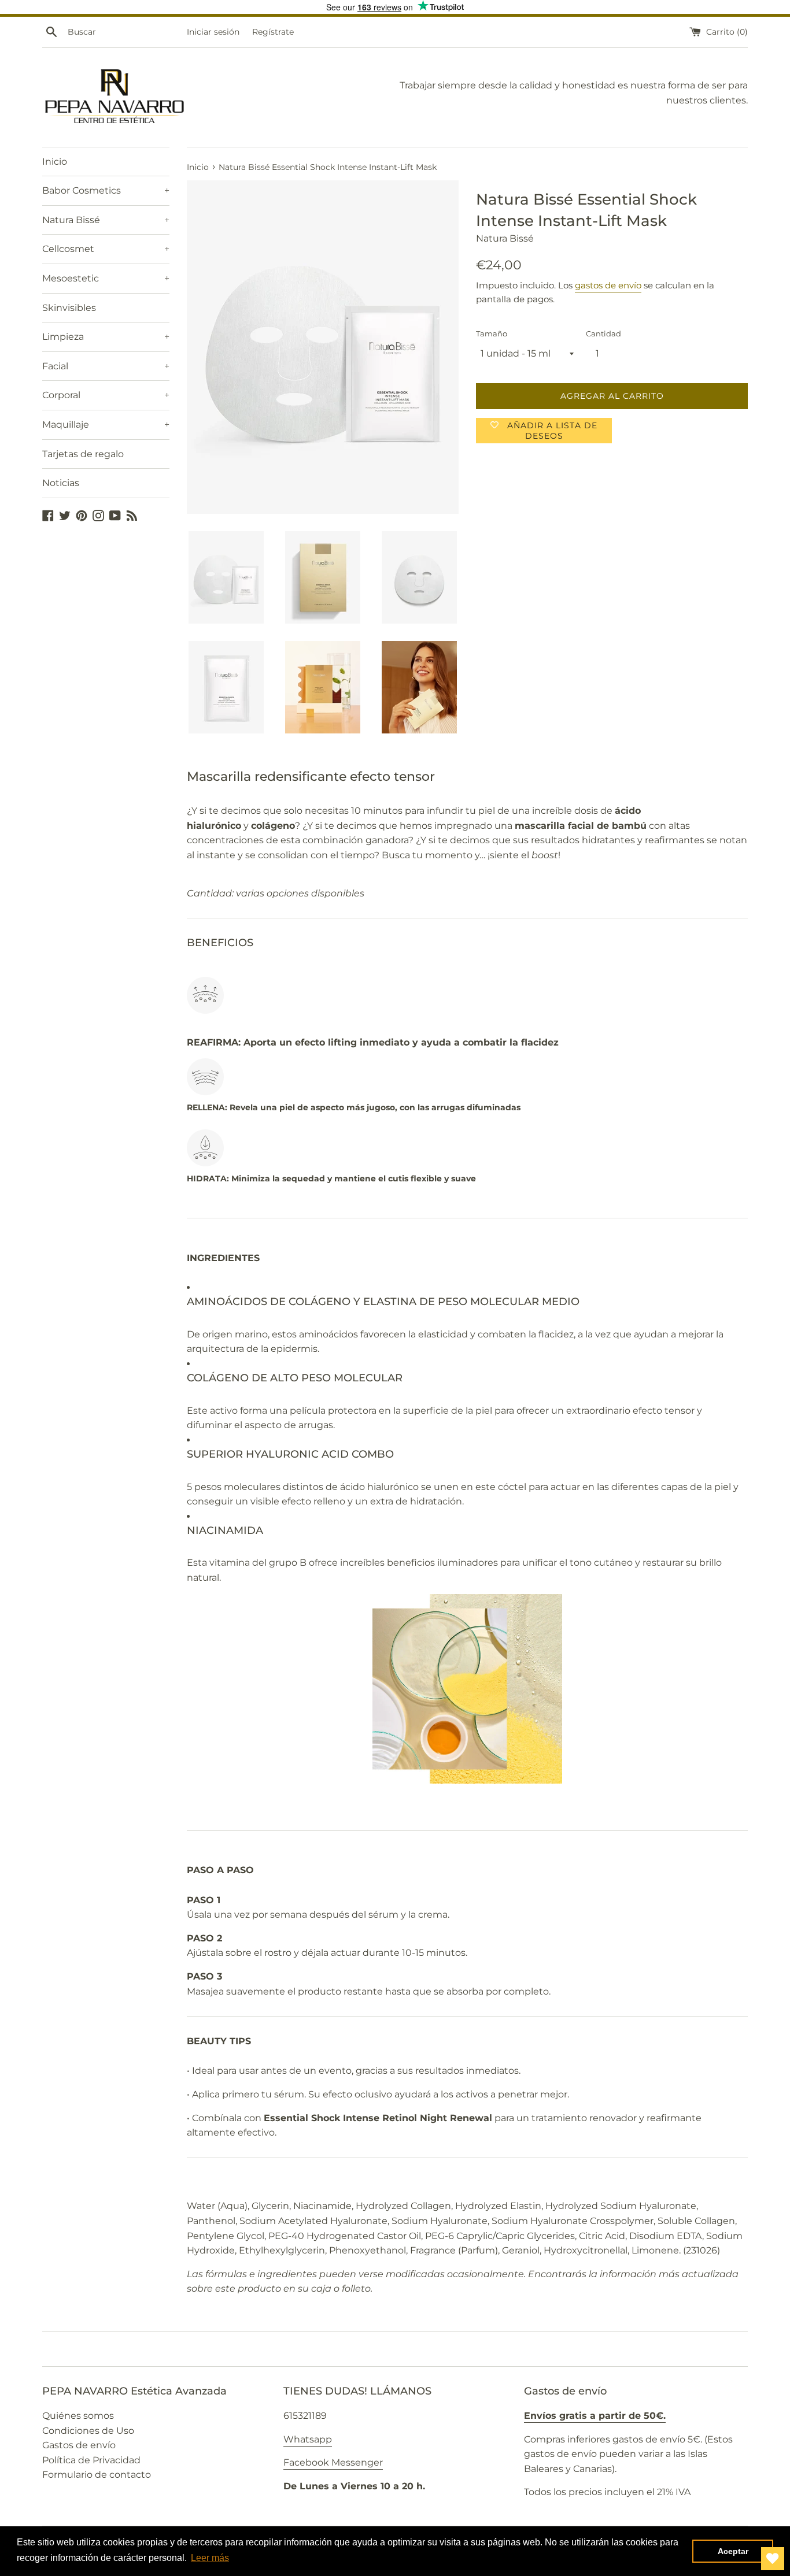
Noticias (61, 483)
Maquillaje (106, 425)
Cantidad (603, 334)
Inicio (55, 162)
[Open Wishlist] (773, 2559)
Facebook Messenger (333, 2462)
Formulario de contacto (97, 2475)
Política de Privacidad (91, 2460)
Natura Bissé (106, 220)
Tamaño (492, 334)
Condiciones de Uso (88, 2431)
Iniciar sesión (213, 32)
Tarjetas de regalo (83, 454)
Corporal (106, 395)
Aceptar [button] (733, 2551)
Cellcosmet (106, 249)
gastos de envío (608, 285)
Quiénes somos (78, 2416)
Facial (106, 366)
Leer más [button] (210, 2558)
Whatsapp (308, 2439)
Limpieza (106, 337)
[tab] (467, 1616)
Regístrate (273, 32)
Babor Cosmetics (106, 190)
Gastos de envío (79, 2445)
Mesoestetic (106, 278)
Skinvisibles (69, 308)
